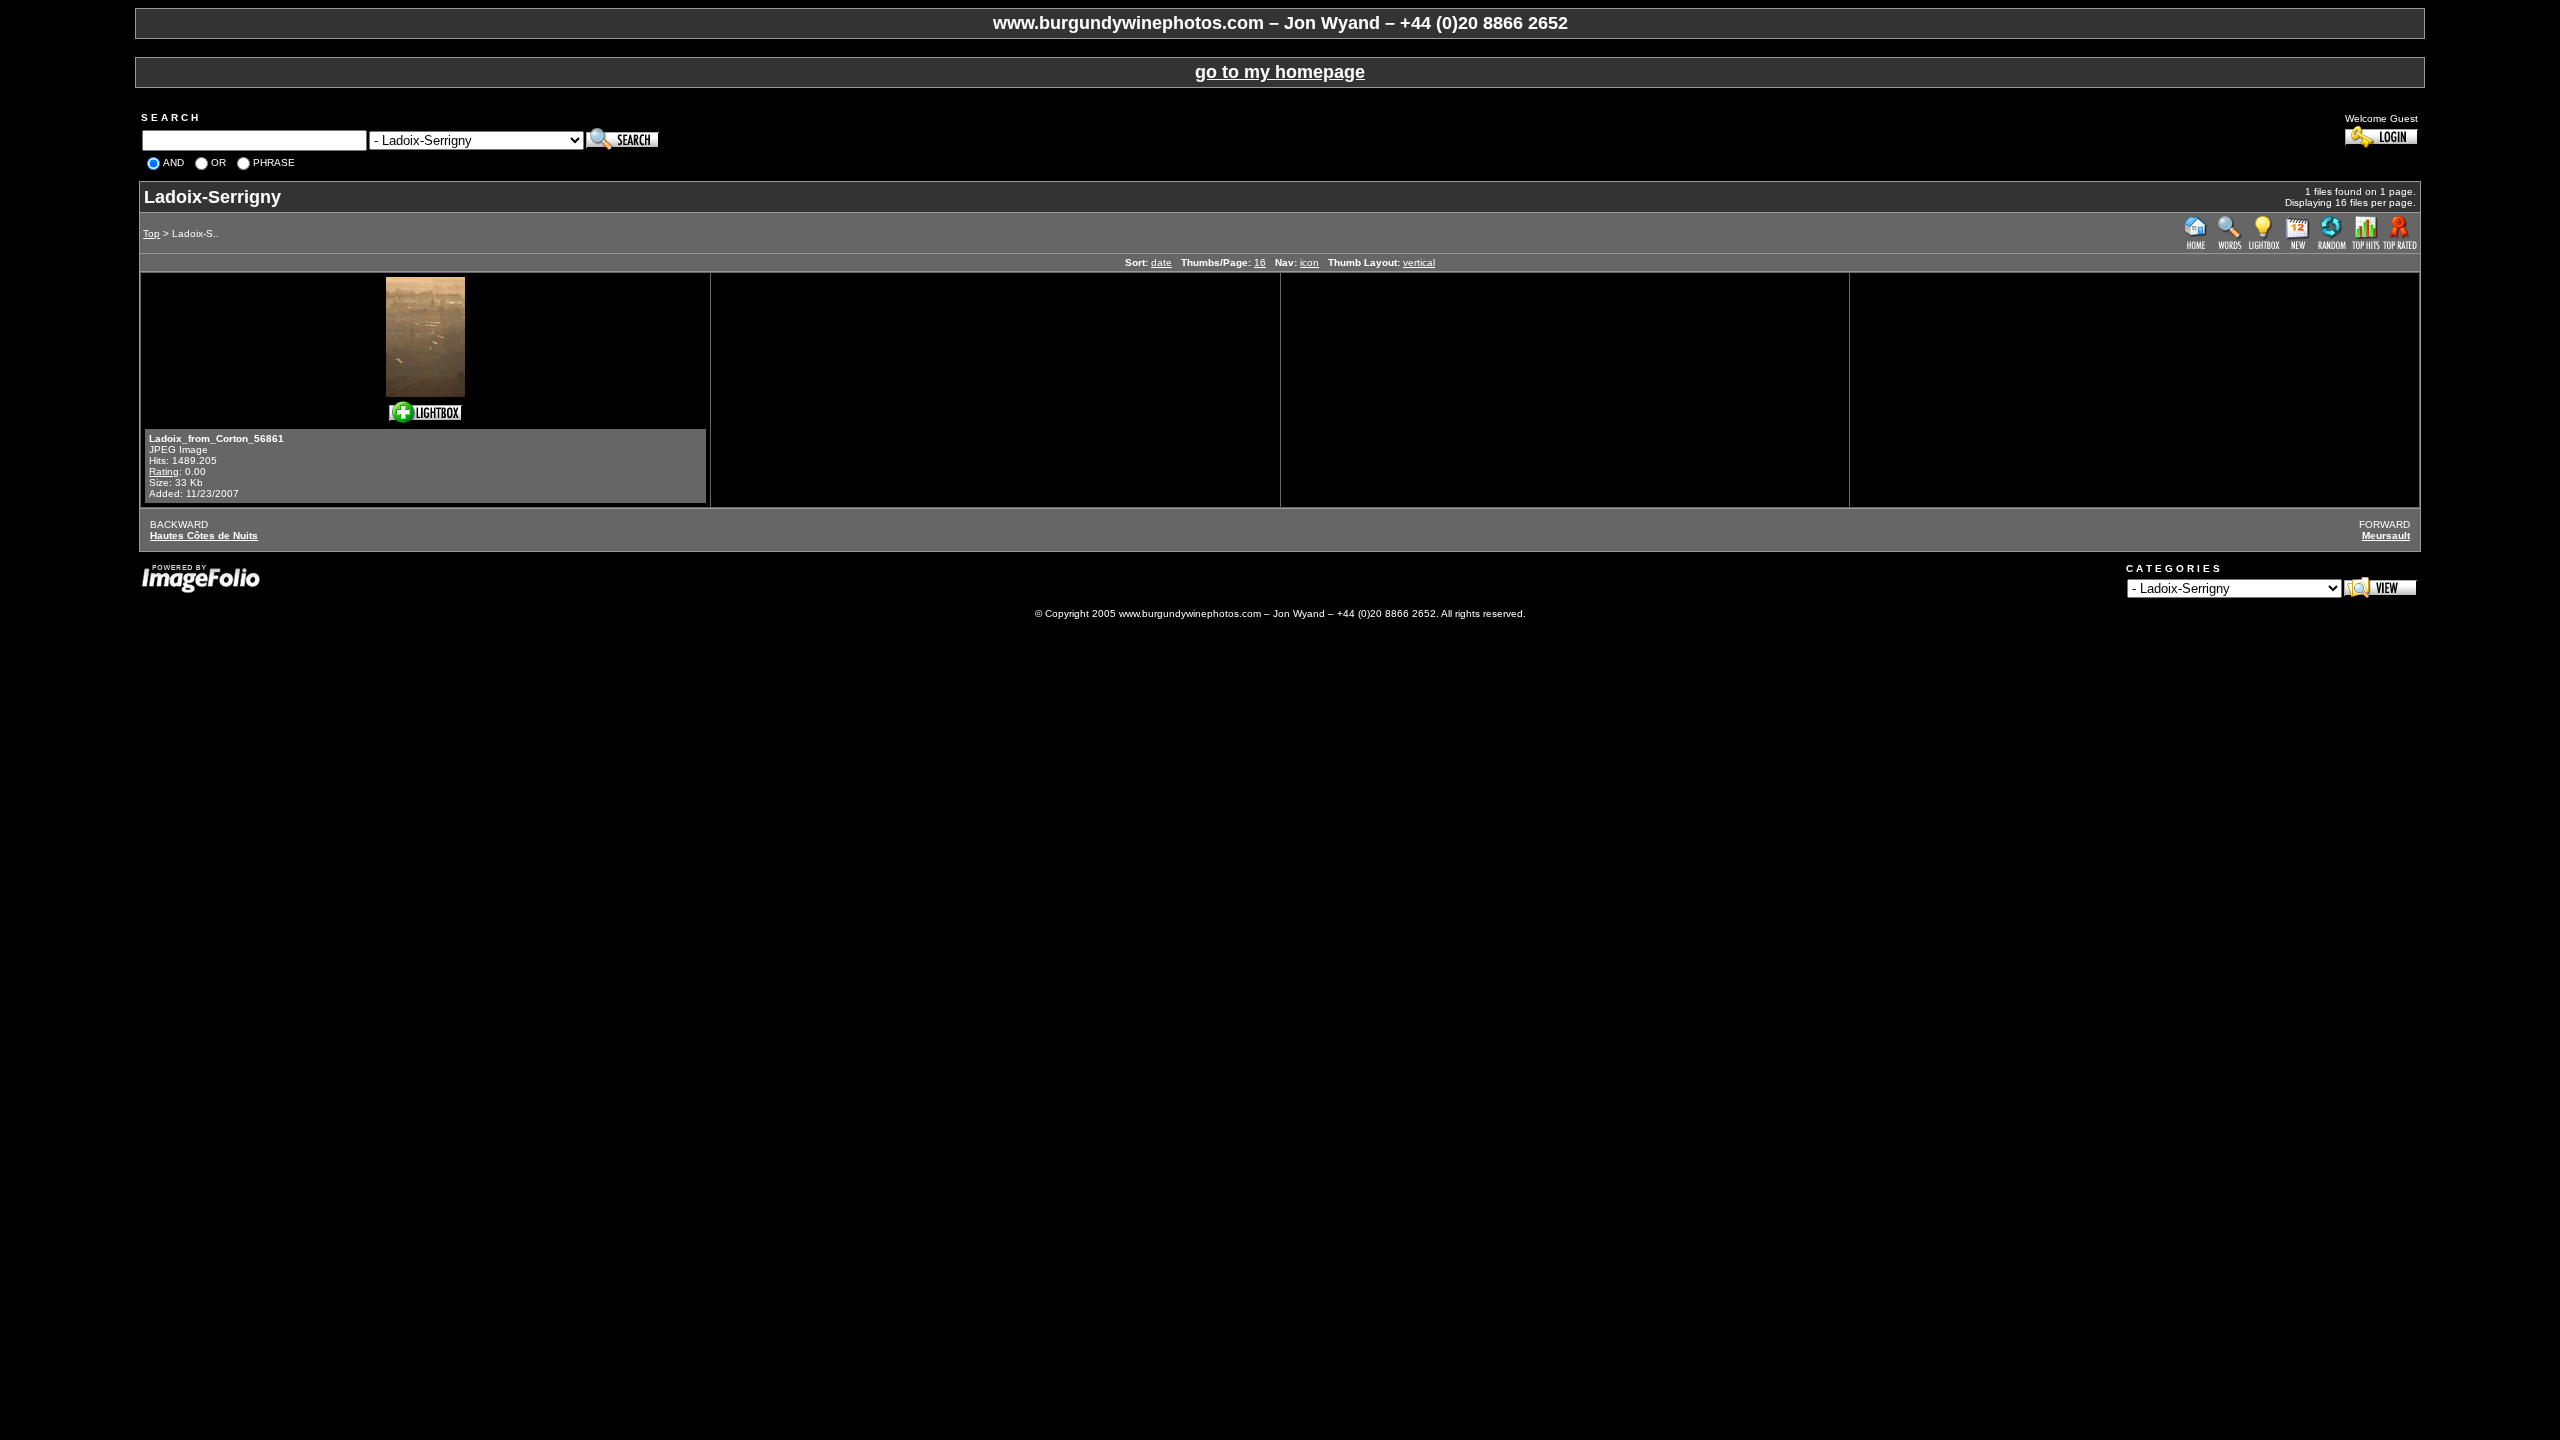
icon (1309, 262)
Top (151, 233)
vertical (1419, 262)
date (1161, 262)
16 (1260, 262)
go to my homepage (1280, 72)
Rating (164, 471)
